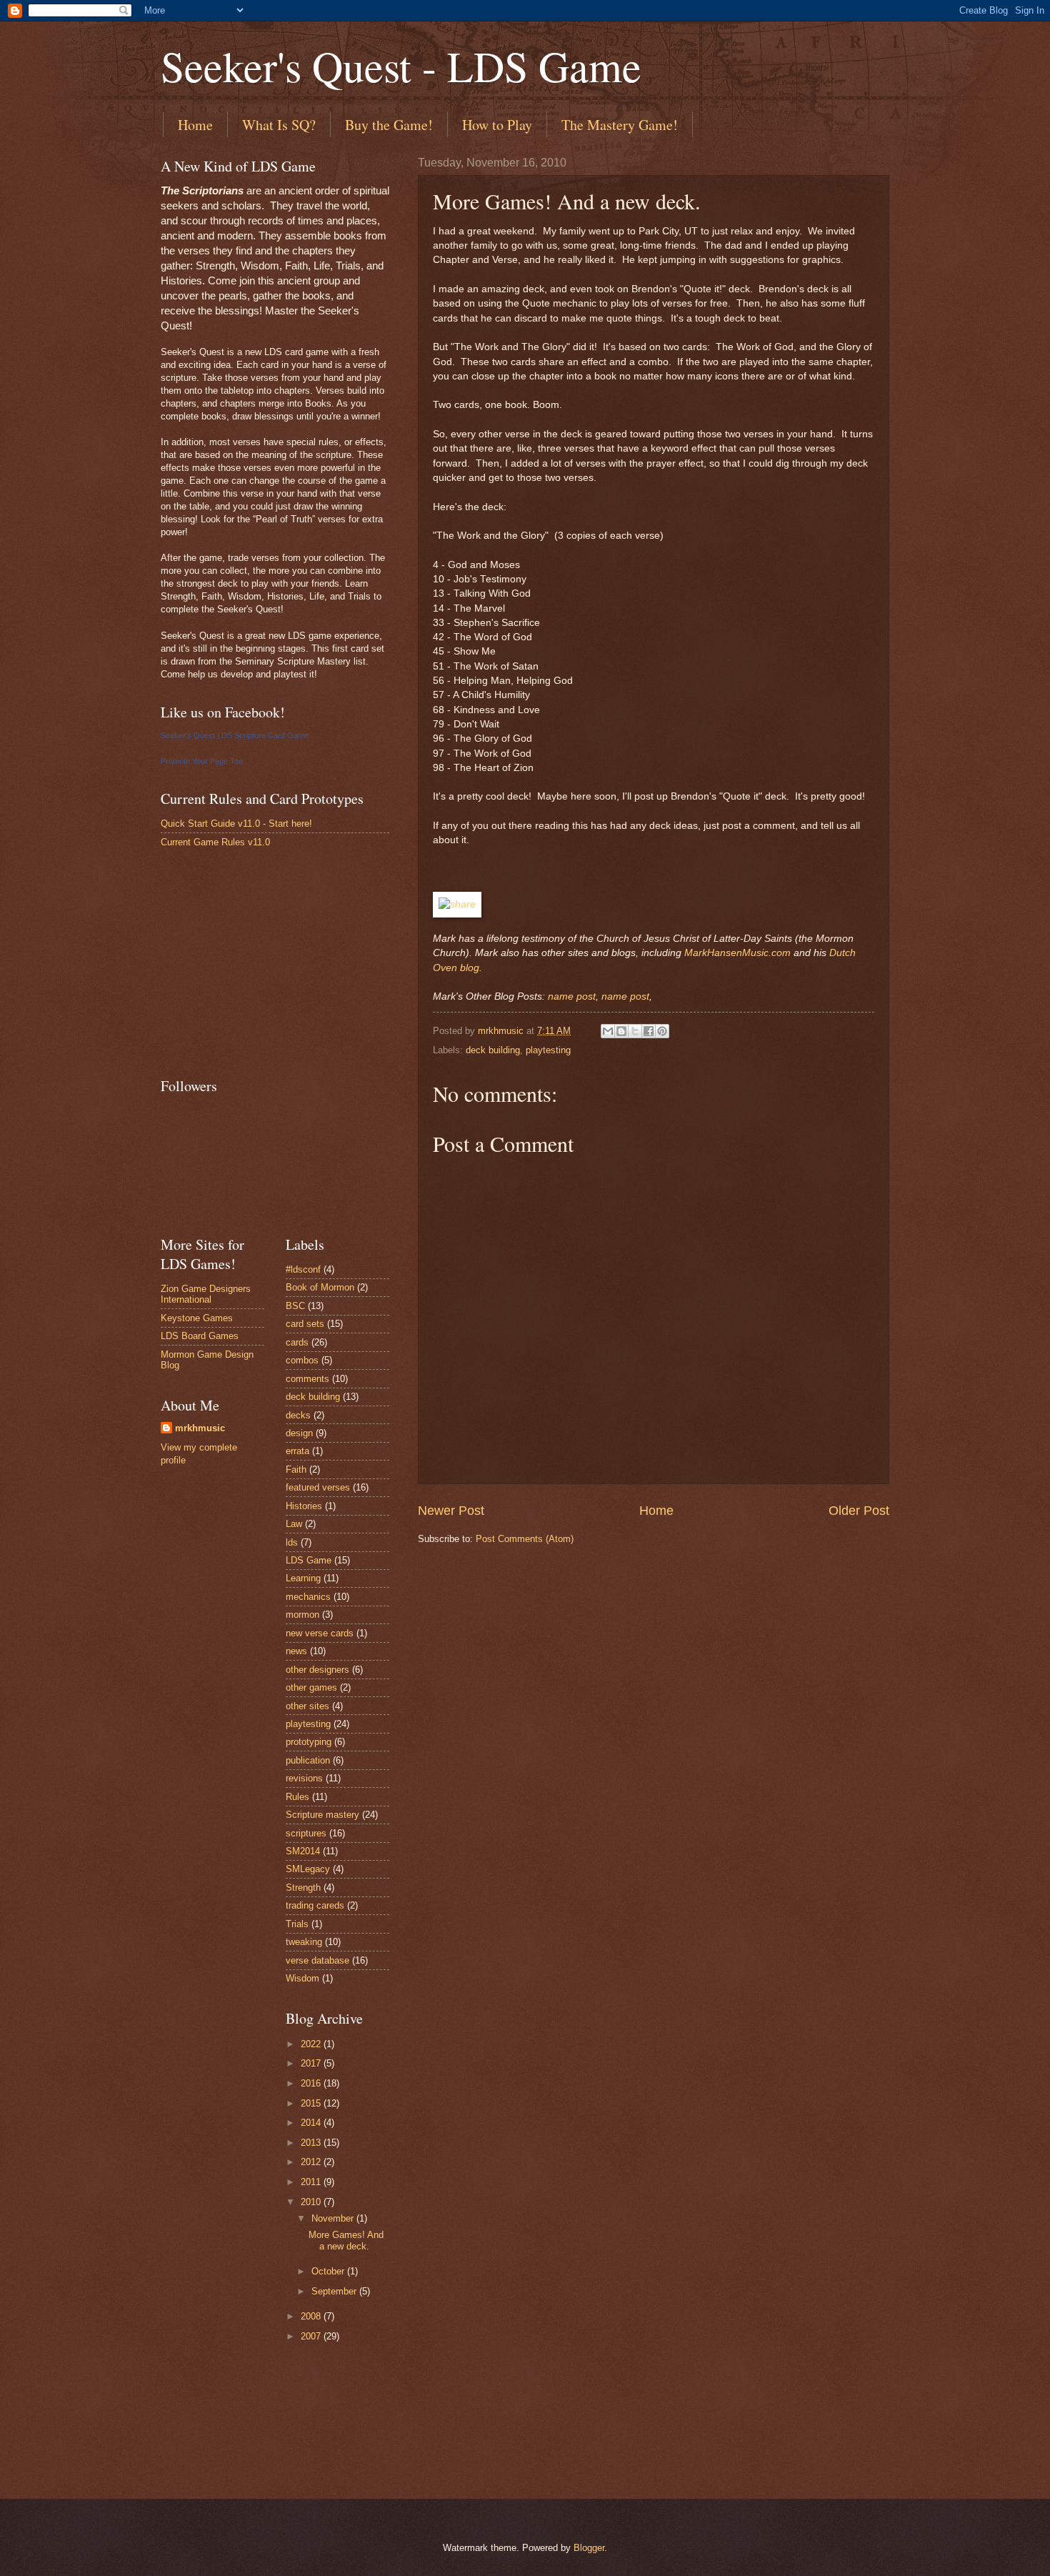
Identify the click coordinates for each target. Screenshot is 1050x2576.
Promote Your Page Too (202, 761)
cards (297, 1342)
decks (298, 1415)
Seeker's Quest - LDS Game (401, 66)
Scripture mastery (322, 1815)
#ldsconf (303, 1269)
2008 (312, 2316)
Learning (303, 1578)
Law (294, 1524)
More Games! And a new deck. (346, 2240)
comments (307, 1379)
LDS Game (309, 1560)
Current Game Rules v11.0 (215, 842)
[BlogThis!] (621, 1031)
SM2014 (303, 1851)
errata (297, 1451)
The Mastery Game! (620, 125)
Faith (296, 1469)
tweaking (304, 1942)
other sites (307, 1706)
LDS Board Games (200, 1336)
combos (302, 1360)
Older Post (859, 1511)
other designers (317, 1670)
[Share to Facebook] (649, 1031)
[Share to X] (635, 1031)
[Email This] (608, 1031)
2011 (312, 2182)
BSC (295, 1306)
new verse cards (320, 1633)
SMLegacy (308, 1869)
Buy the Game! (389, 125)
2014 (312, 2123)
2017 (312, 2063)
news (296, 1651)
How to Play (497, 125)
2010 (312, 2202)
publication (308, 1760)
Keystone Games (197, 1318)
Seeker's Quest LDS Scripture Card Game (235, 735)
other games (311, 1687)
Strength (303, 1888)
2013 (312, 2143)
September (335, 2291)
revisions (304, 1778)
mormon (302, 1615)
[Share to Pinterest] (662, 1031)
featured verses (318, 1487)
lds (292, 1542)
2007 (312, 2336)
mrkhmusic (200, 1428)
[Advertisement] (268, 962)
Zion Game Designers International (206, 1294)
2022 (312, 2044)
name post (572, 996)
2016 (312, 2083)
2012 (312, 2162)
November (334, 2218)
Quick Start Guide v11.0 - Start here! (236, 824)
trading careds (315, 1905)
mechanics (308, 1597)
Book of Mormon (320, 1287)
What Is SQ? (279, 125)
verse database (317, 1960)
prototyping (309, 1742)
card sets (305, 1324)
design (299, 1433)
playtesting (548, 1050)
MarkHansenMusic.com (737, 953)
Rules (297, 1797)
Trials (297, 1924)
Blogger (589, 2548)
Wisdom (302, 1978)
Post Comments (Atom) (525, 1539)
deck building (493, 1050)
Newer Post (451, 1511)
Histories (304, 1506)
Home (195, 125)
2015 (312, 2103)
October (329, 2271)
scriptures (306, 1833)
